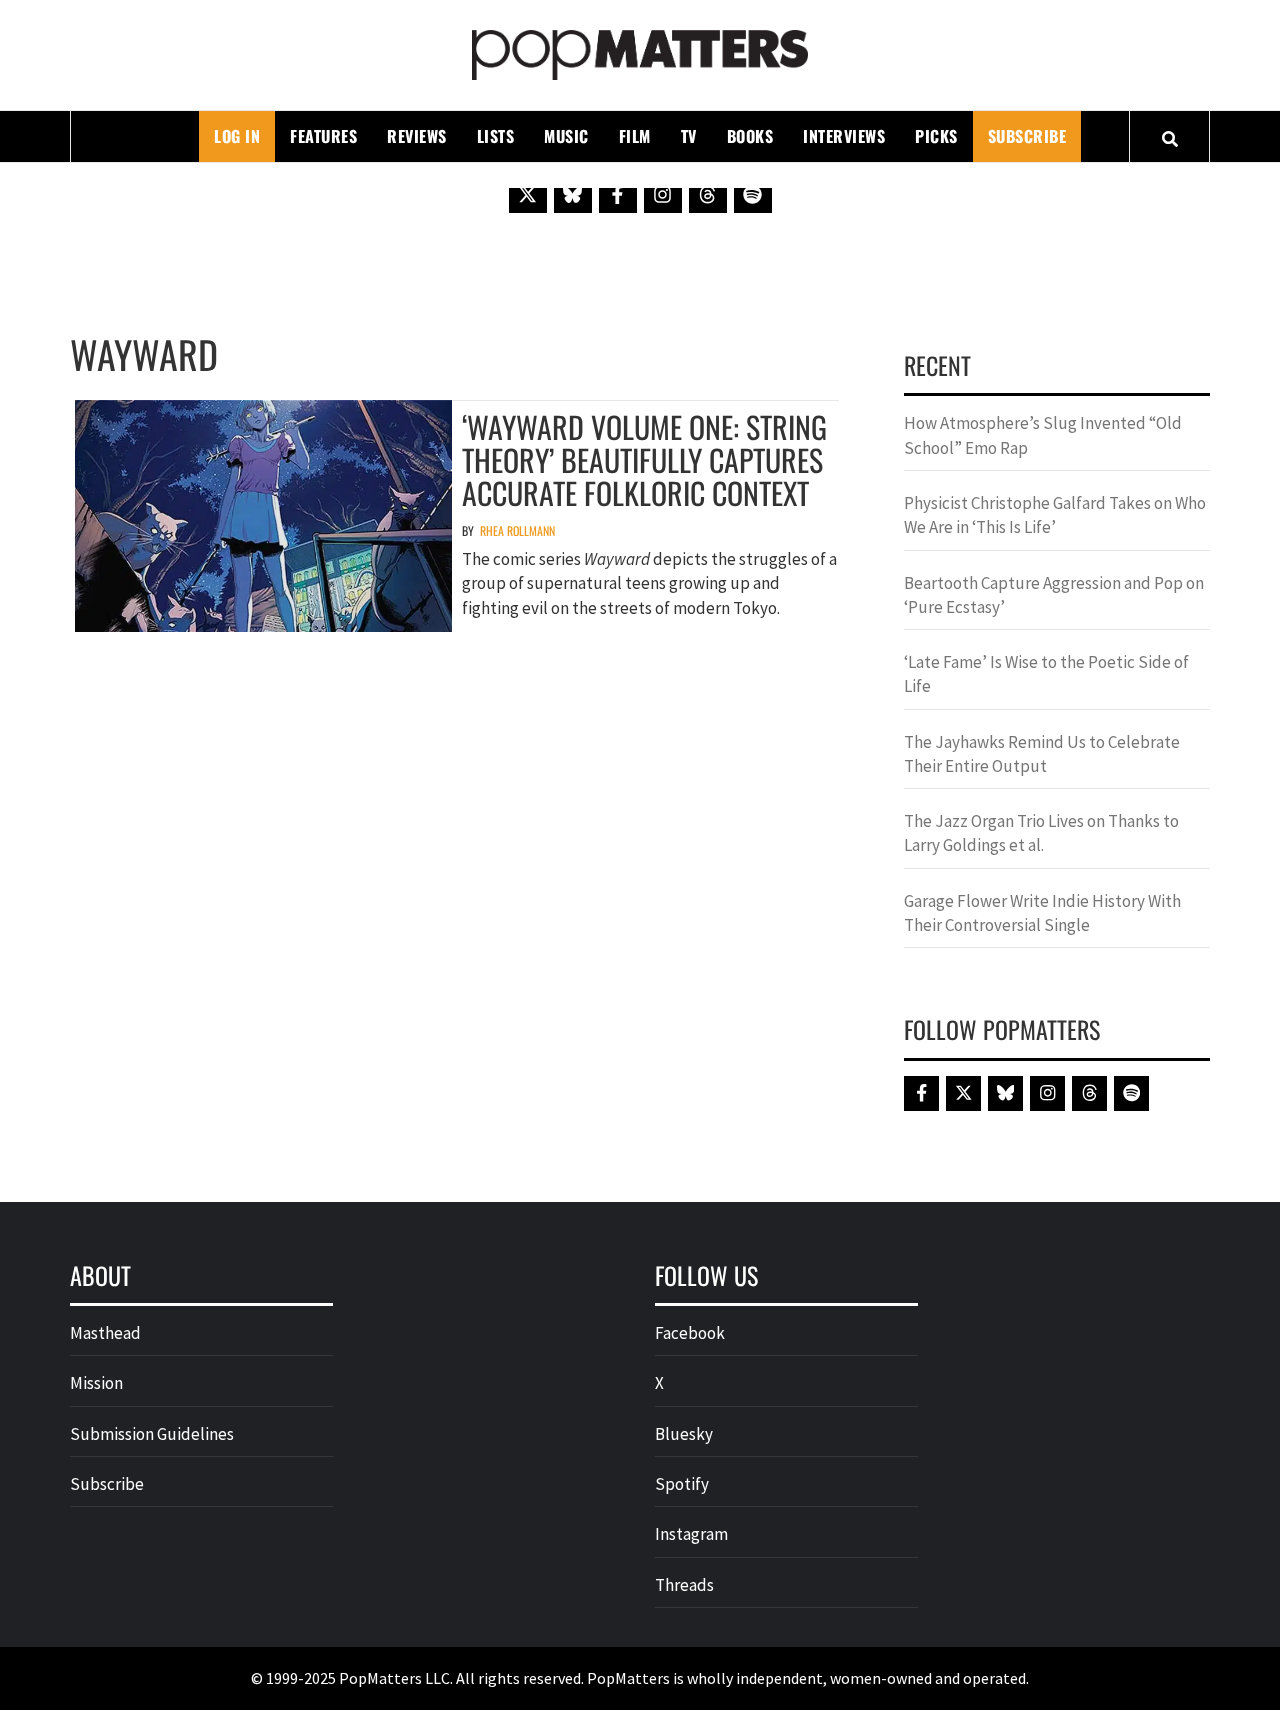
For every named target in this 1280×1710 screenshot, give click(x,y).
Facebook (690, 1333)
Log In (237, 136)
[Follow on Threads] (708, 194)
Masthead (105, 1333)
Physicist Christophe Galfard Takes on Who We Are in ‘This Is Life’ (1055, 515)
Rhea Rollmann (517, 530)
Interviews (844, 136)
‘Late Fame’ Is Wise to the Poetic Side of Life (1046, 674)
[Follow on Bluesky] (573, 194)
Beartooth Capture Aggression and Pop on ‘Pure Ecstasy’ (1054, 595)
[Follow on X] (528, 194)
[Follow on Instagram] (663, 194)
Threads (684, 1585)
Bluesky (684, 1434)
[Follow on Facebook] (618, 194)
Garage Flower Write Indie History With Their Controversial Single (1042, 913)
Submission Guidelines (152, 1434)
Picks (936, 136)
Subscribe (1027, 136)
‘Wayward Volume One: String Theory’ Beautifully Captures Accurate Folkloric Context (644, 459)
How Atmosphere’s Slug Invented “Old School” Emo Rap (1043, 435)
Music (566, 136)
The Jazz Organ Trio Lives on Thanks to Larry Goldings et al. (1041, 833)
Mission (96, 1383)
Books (750, 136)
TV (689, 136)
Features (323, 136)
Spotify (682, 1484)
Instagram (691, 1534)
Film (635, 136)
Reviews (417, 136)
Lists (496, 136)
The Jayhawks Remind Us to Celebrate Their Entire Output (1042, 754)
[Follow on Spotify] (753, 194)
